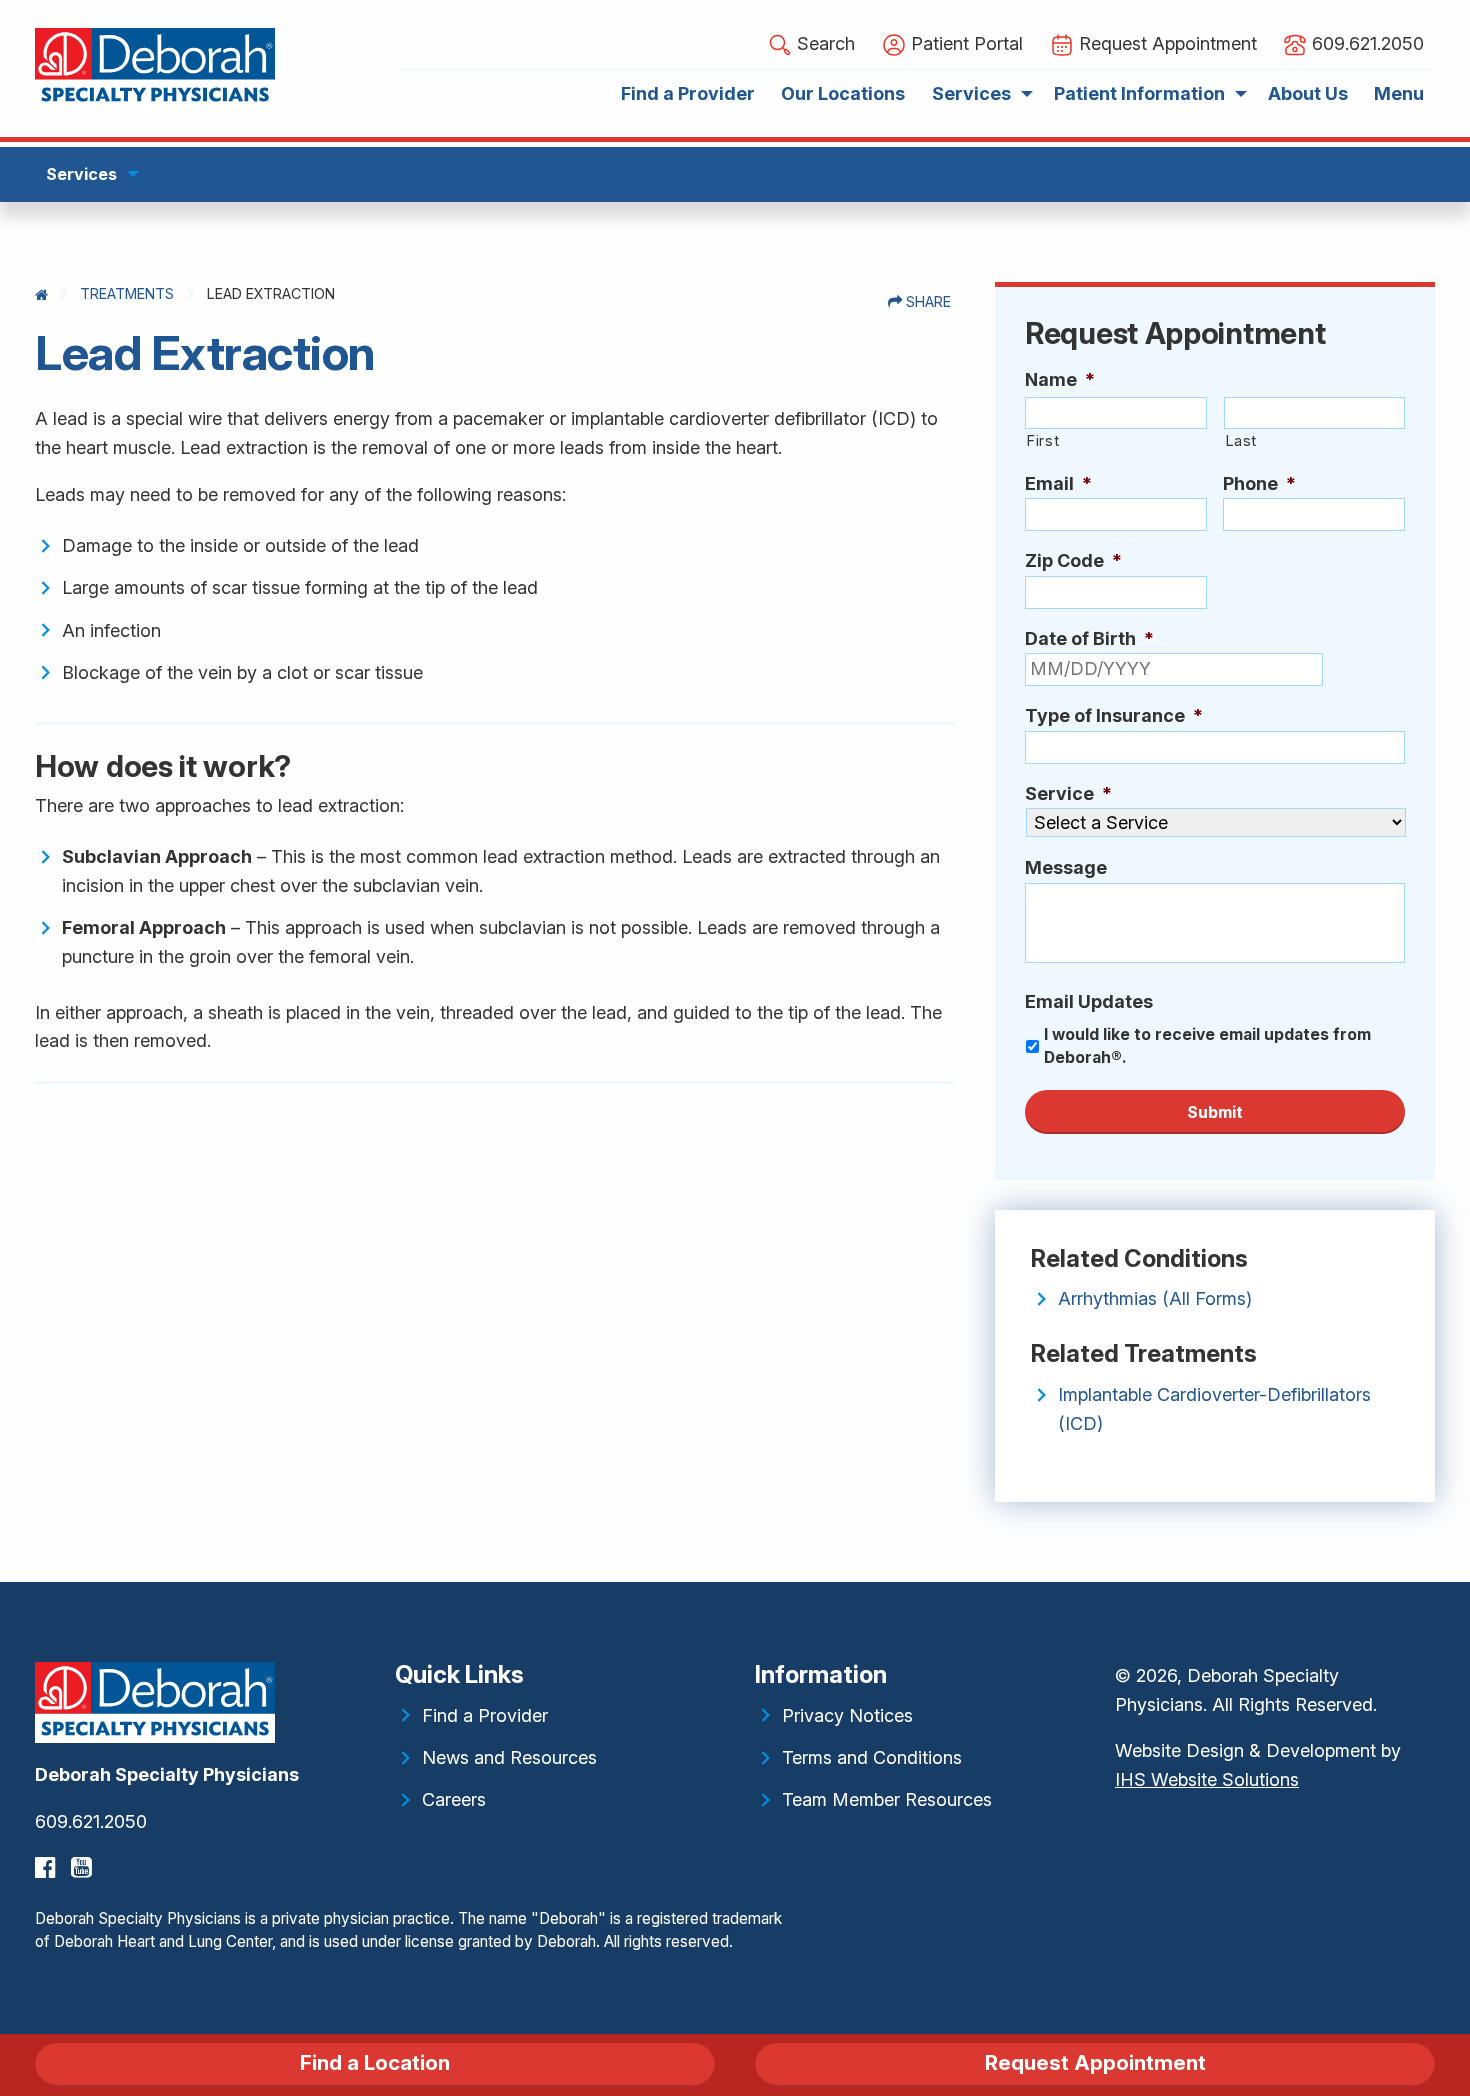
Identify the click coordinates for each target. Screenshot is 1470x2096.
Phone (1259, 483)
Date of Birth (1089, 638)
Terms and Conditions (872, 1757)
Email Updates (1089, 1001)
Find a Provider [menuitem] (688, 93)
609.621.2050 (91, 1821)
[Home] (41, 294)
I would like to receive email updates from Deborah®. (1207, 1046)
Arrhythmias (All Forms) (1155, 1298)
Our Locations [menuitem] (843, 93)
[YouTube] (84, 1867)
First (1042, 441)
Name (1060, 379)
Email (1058, 483)
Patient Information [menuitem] (1139, 93)
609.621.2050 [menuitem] (1365, 43)
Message (1066, 867)
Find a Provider (485, 1715)
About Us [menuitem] (1308, 93)
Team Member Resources (887, 1799)
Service (1068, 793)
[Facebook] (48, 1867)
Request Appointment (1095, 2062)
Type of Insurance (1114, 715)
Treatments (127, 293)
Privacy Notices (847, 1715)
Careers (454, 1799)
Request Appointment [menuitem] (1165, 43)
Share (926, 301)
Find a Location (375, 2062)
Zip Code (1073, 560)
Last (1241, 441)
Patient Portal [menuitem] (964, 43)
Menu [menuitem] (1399, 93)
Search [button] (823, 43)
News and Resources (509, 1757)
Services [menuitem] (971, 93)
